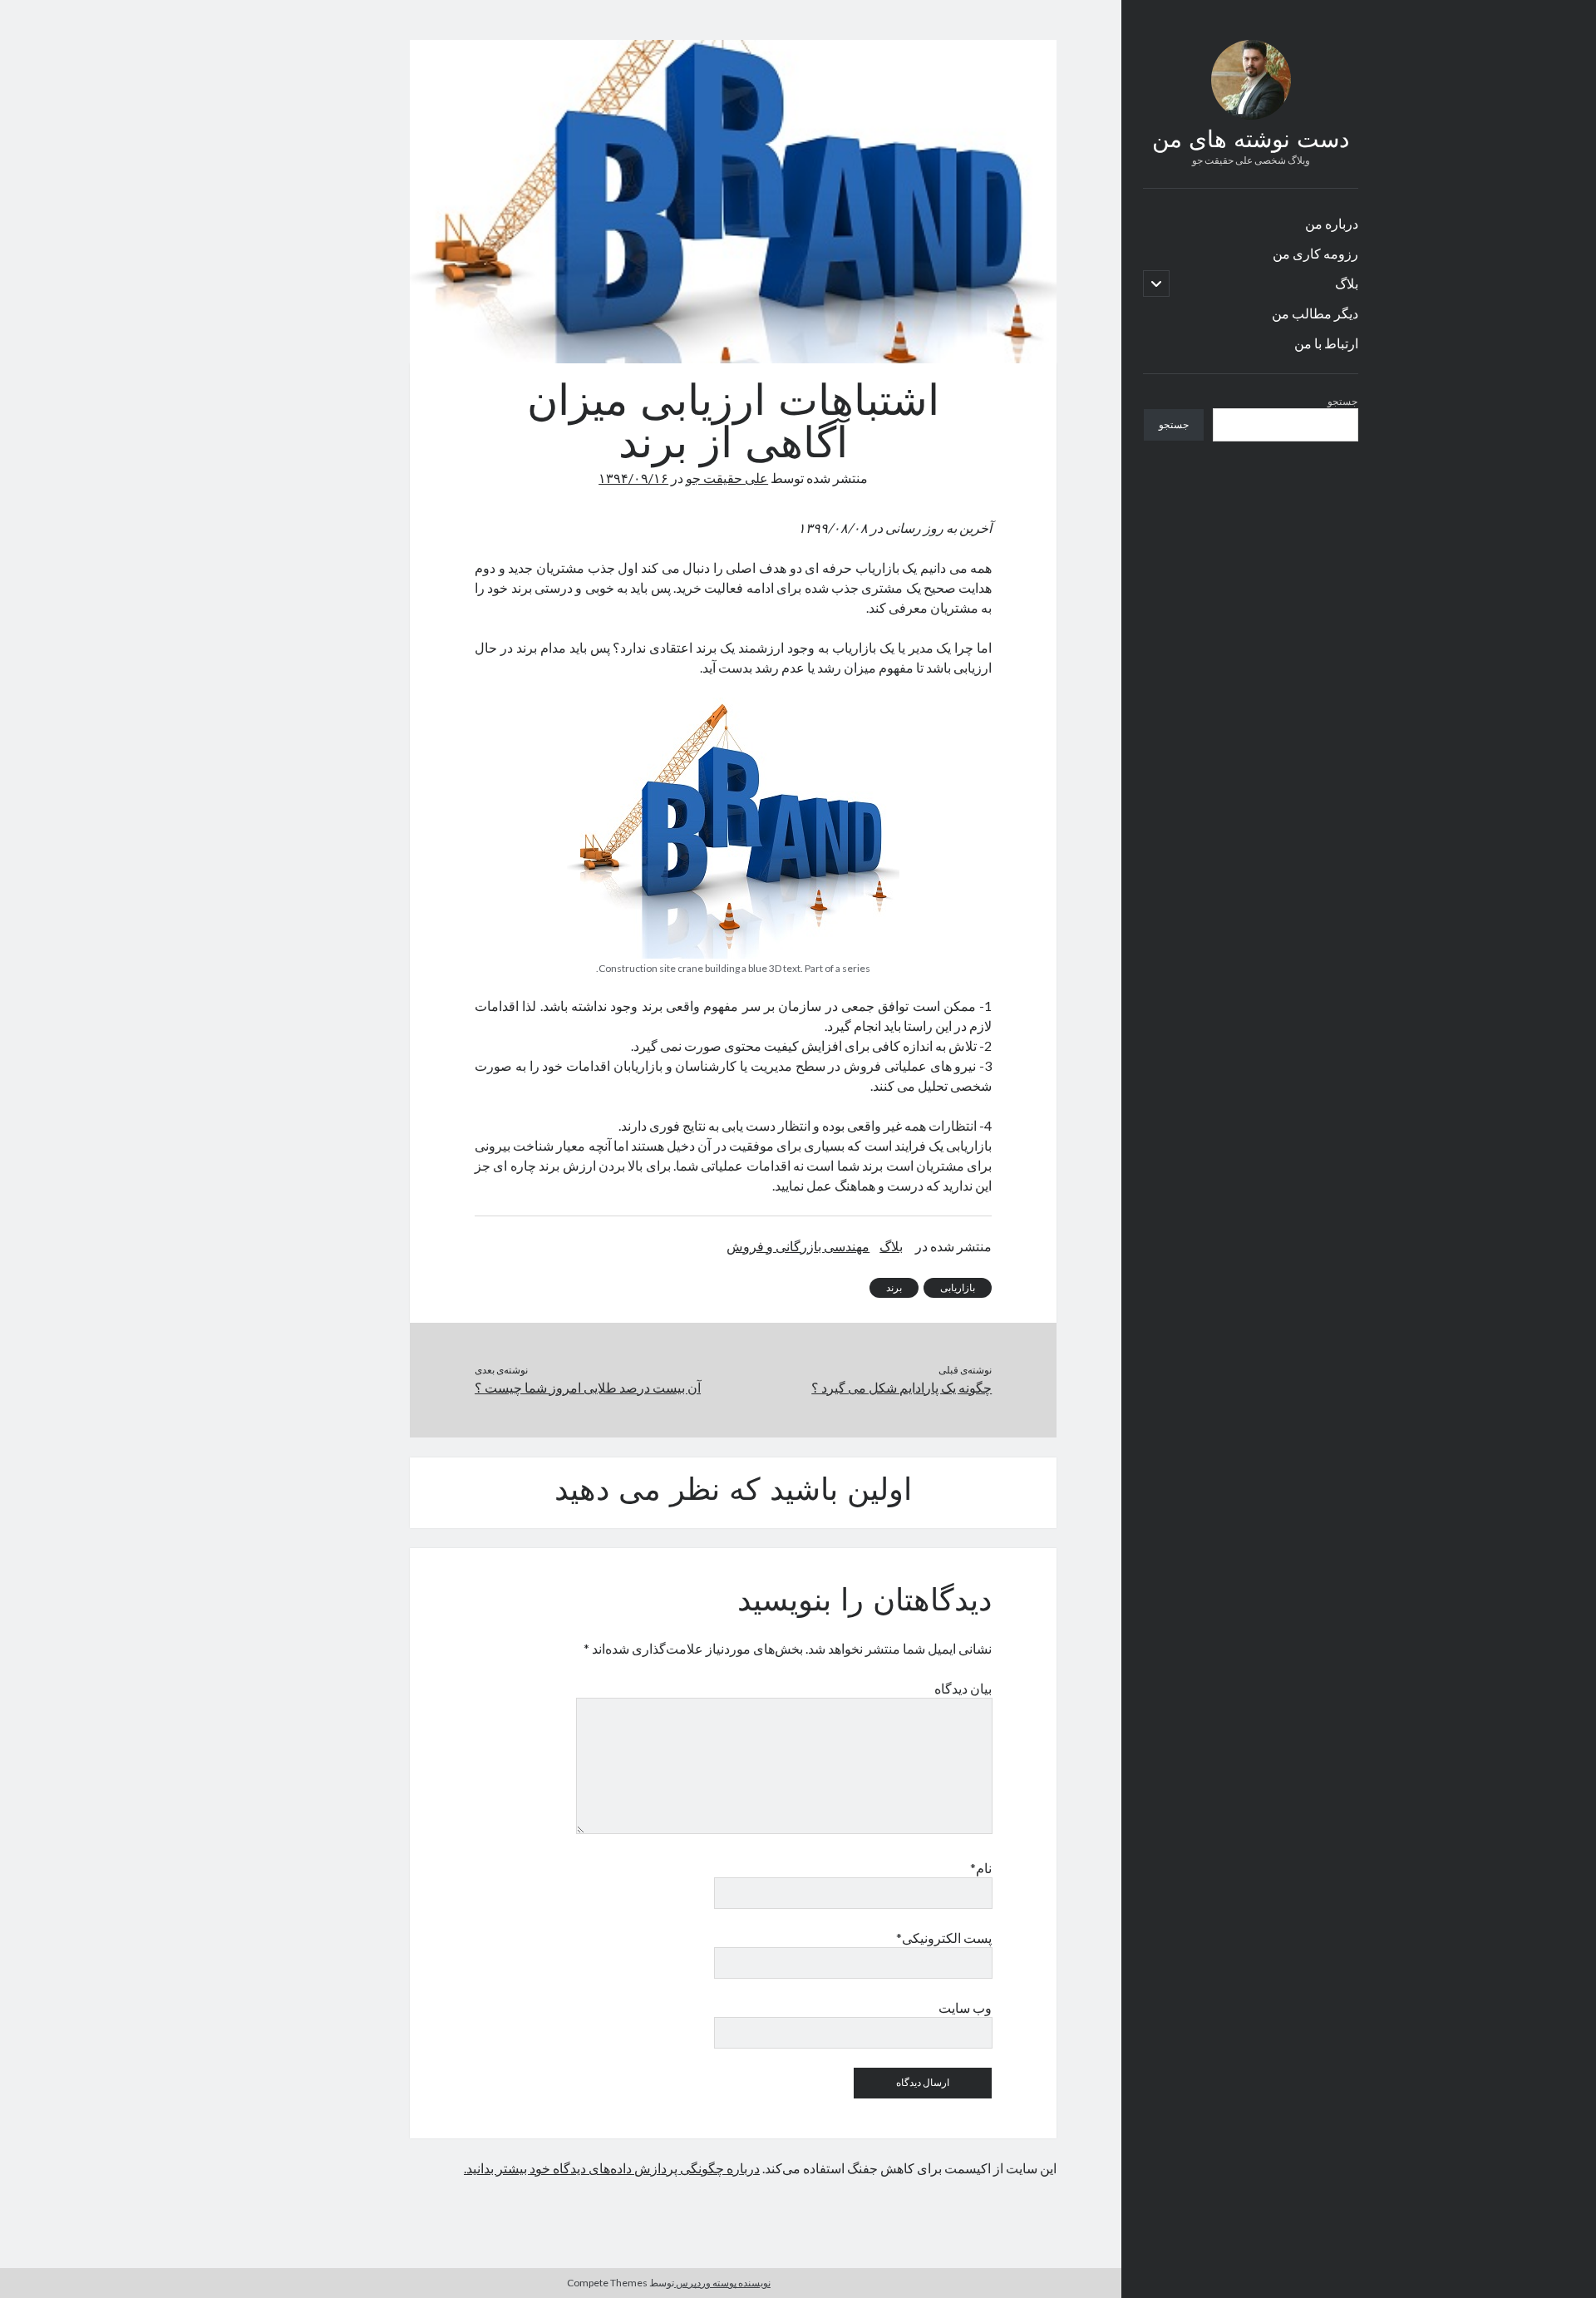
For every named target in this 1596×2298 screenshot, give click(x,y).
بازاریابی (958, 1287)
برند (894, 1287)
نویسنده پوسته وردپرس (722, 2283)
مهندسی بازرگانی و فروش (798, 1246)
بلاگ (1347, 283)
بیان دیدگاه (963, 1688)
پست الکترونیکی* (944, 1938)
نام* (981, 1868)
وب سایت (965, 2007)
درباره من (1332, 223)
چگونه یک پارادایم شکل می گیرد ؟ (901, 1387)
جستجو (1342, 401)
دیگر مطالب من (1315, 313)
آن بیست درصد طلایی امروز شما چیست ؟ (588, 1387)
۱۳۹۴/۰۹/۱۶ (633, 478)
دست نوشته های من (1251, 141)
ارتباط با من (1326, 343)
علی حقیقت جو (727, 478)
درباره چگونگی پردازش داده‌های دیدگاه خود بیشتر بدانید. (612, 2168)
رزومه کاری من (1315, 253)
